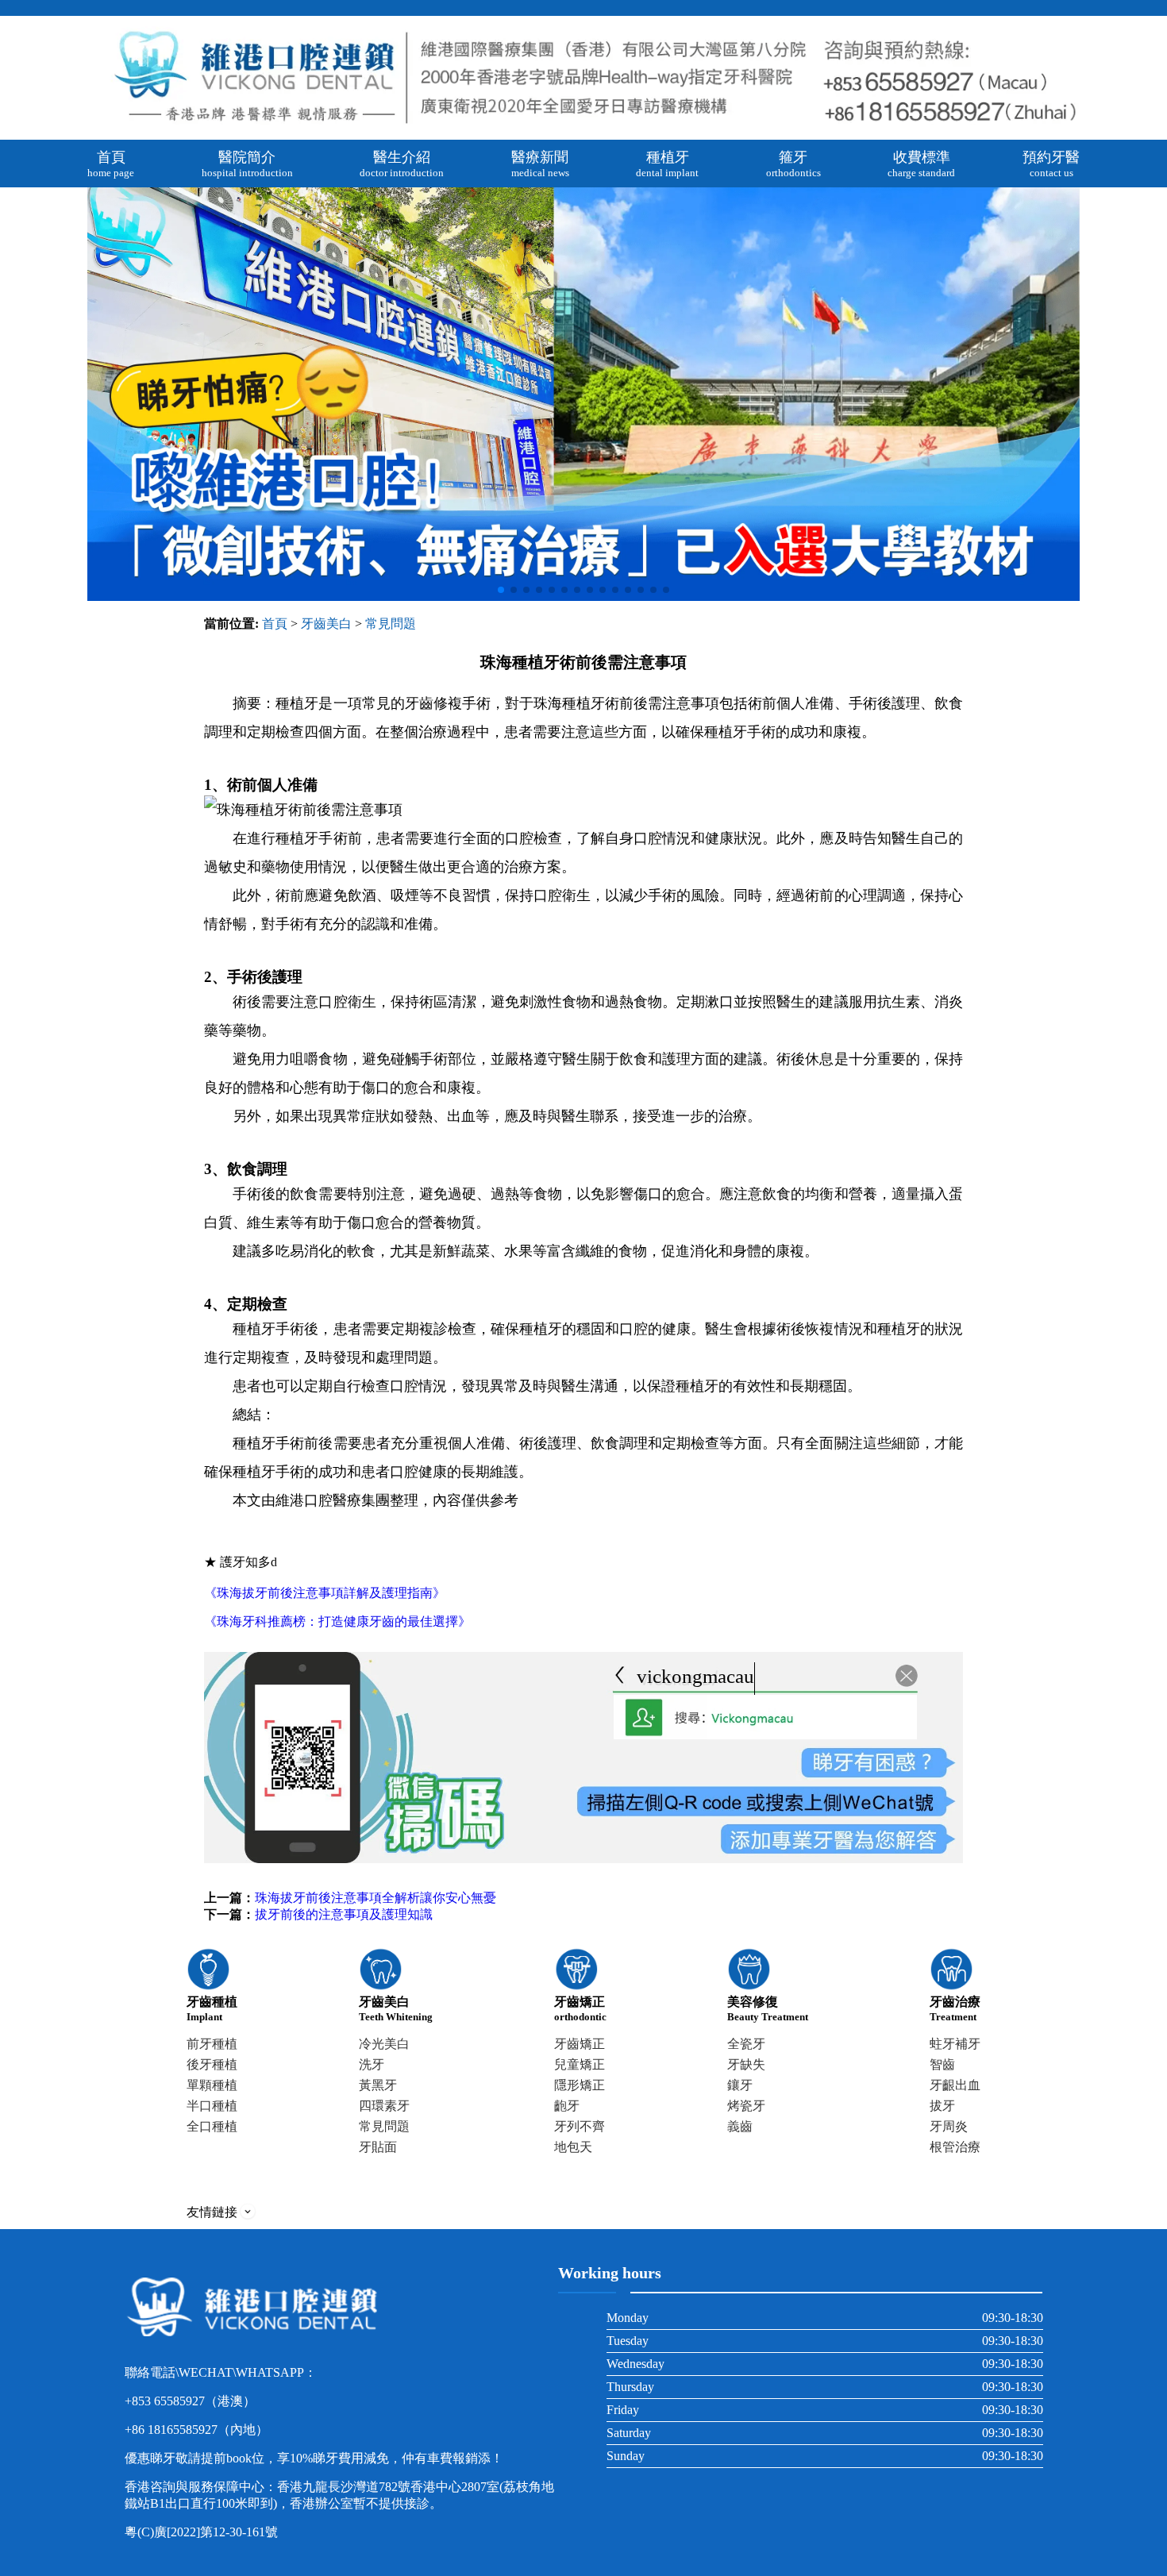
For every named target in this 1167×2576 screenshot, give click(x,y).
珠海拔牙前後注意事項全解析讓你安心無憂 (376, 1898)
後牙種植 (212, 2064)
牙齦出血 (955, 2085)
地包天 (573, 2147)
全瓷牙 (746, 2044)
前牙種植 (212, 2044)
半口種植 (212, 2106)
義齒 (740, 2126)
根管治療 (955, 2147)
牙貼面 (378, 2147)
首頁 (275, 624)
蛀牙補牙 (955, 2044)
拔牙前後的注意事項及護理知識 (344, 1914)
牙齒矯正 (580, 2044)
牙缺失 (746, 2064)
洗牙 (372, 2064)
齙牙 (567, 2106)
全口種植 (212, 2126)
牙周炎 (949, 2126)
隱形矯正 (580, 2085)
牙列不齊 (580, 2126)
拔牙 (942, 2106)
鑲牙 (740, 2085)
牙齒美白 (326, 624)
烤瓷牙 (746, 2106)
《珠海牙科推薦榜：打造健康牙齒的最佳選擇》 (337, 1621)
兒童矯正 (580, 2064)
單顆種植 (212, 2085)
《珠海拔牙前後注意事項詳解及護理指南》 (325, 1593)
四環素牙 (384, 2106)
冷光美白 (384, 2044)
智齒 (942, 2064)
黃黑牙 (378, 2085)
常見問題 (391, 624)
